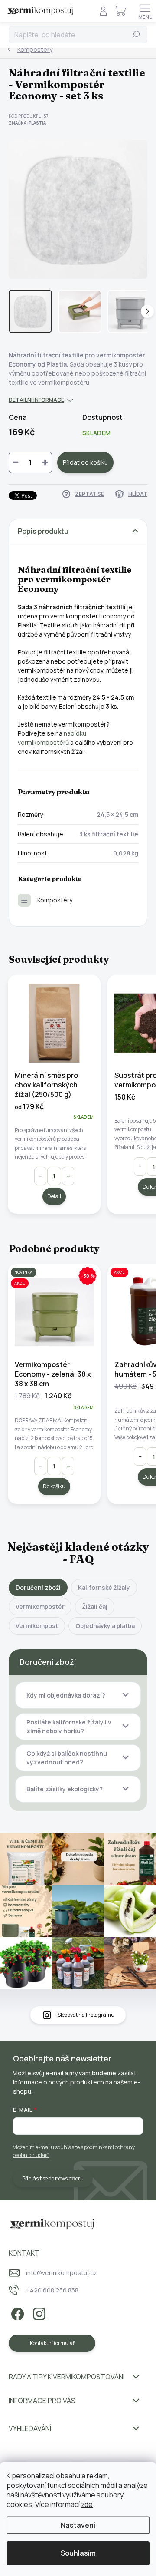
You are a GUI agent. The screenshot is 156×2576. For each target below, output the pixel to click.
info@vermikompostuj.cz (62, 2273)
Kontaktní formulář (52, 2343)
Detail (54, 1196)
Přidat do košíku (85, 462)
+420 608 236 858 (52, 2290)
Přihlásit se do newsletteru (53, 2178)
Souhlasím (78, 2553)
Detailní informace (36, 400)
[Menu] (145, 11)
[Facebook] (16, 2313)
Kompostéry (55, 900)
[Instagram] (38, 2313)
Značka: (27, 123)
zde (87, 2504)
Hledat (136, 35)
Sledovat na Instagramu (86, 2015)
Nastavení (78, 2525)
